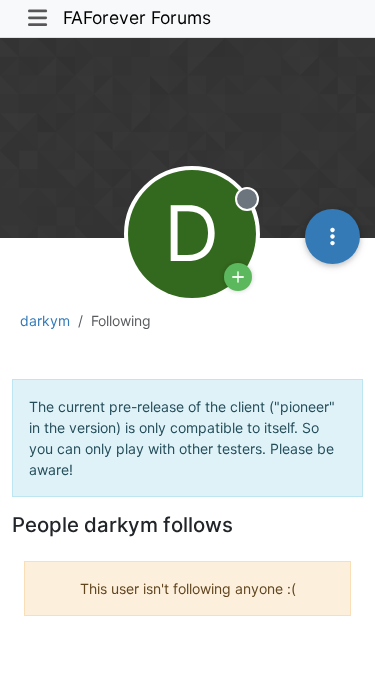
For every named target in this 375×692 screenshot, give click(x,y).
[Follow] (238, 277)
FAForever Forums (137, 17)
